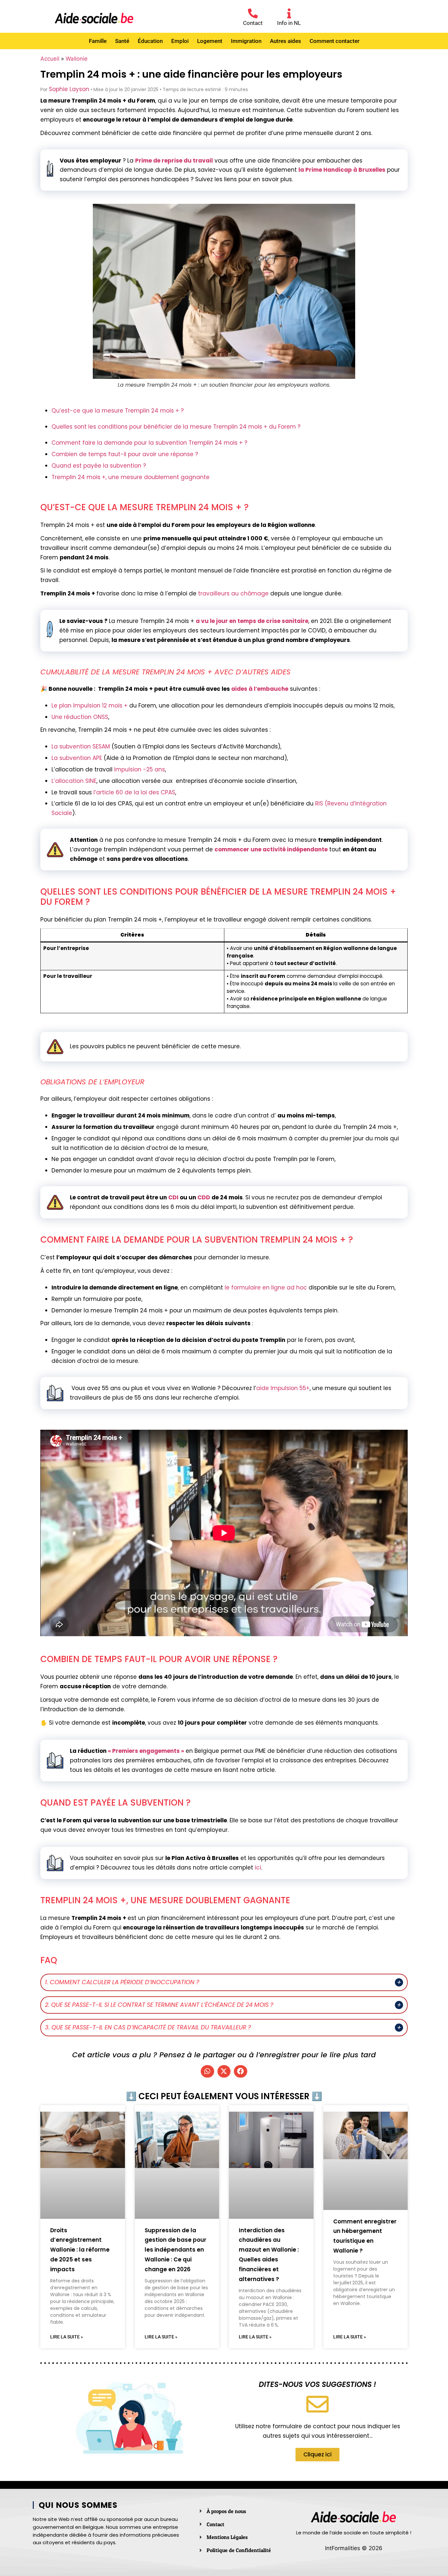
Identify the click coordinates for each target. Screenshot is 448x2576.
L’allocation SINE (74, 781)
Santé (122, 41)
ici (258, 1868)
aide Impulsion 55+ (283, 1388)
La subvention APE (77, 758)
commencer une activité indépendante (271, 849)
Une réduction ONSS (80, 717)
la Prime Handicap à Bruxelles (342, 170)
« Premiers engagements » (146, 1751)
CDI (173, 1197)
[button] (207, 2071)
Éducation (150, 41)
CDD (204, 1197)
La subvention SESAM (81, 746)
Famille (98, 41)
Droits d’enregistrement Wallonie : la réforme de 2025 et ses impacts (80, 2250)
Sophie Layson (69, 89)
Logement (210, 41)
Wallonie (77, 59)
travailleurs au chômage (233, 593)
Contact (253, 23)
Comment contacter (335, 41)
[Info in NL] (289, 13)
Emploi (180, 41)
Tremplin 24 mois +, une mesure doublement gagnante (131, 477)
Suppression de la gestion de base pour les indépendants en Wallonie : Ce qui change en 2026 (175, 2250)
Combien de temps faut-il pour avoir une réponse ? (125, 454)
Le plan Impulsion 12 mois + (90, 706)
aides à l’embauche (260, 689)
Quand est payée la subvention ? (99, 466)
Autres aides (285, 41)
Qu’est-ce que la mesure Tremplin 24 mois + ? (118, 411)
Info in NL (289, 23)
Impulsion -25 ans (140, 769)
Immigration (246, 41)
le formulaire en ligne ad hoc (266, 1288)
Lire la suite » (67, 2337)
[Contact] (253, 13)
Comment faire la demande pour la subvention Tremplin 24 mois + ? (149, 443)
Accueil (50, 59)
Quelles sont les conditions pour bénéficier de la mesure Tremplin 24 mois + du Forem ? (176, 427)
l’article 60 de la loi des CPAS (134, 792)
